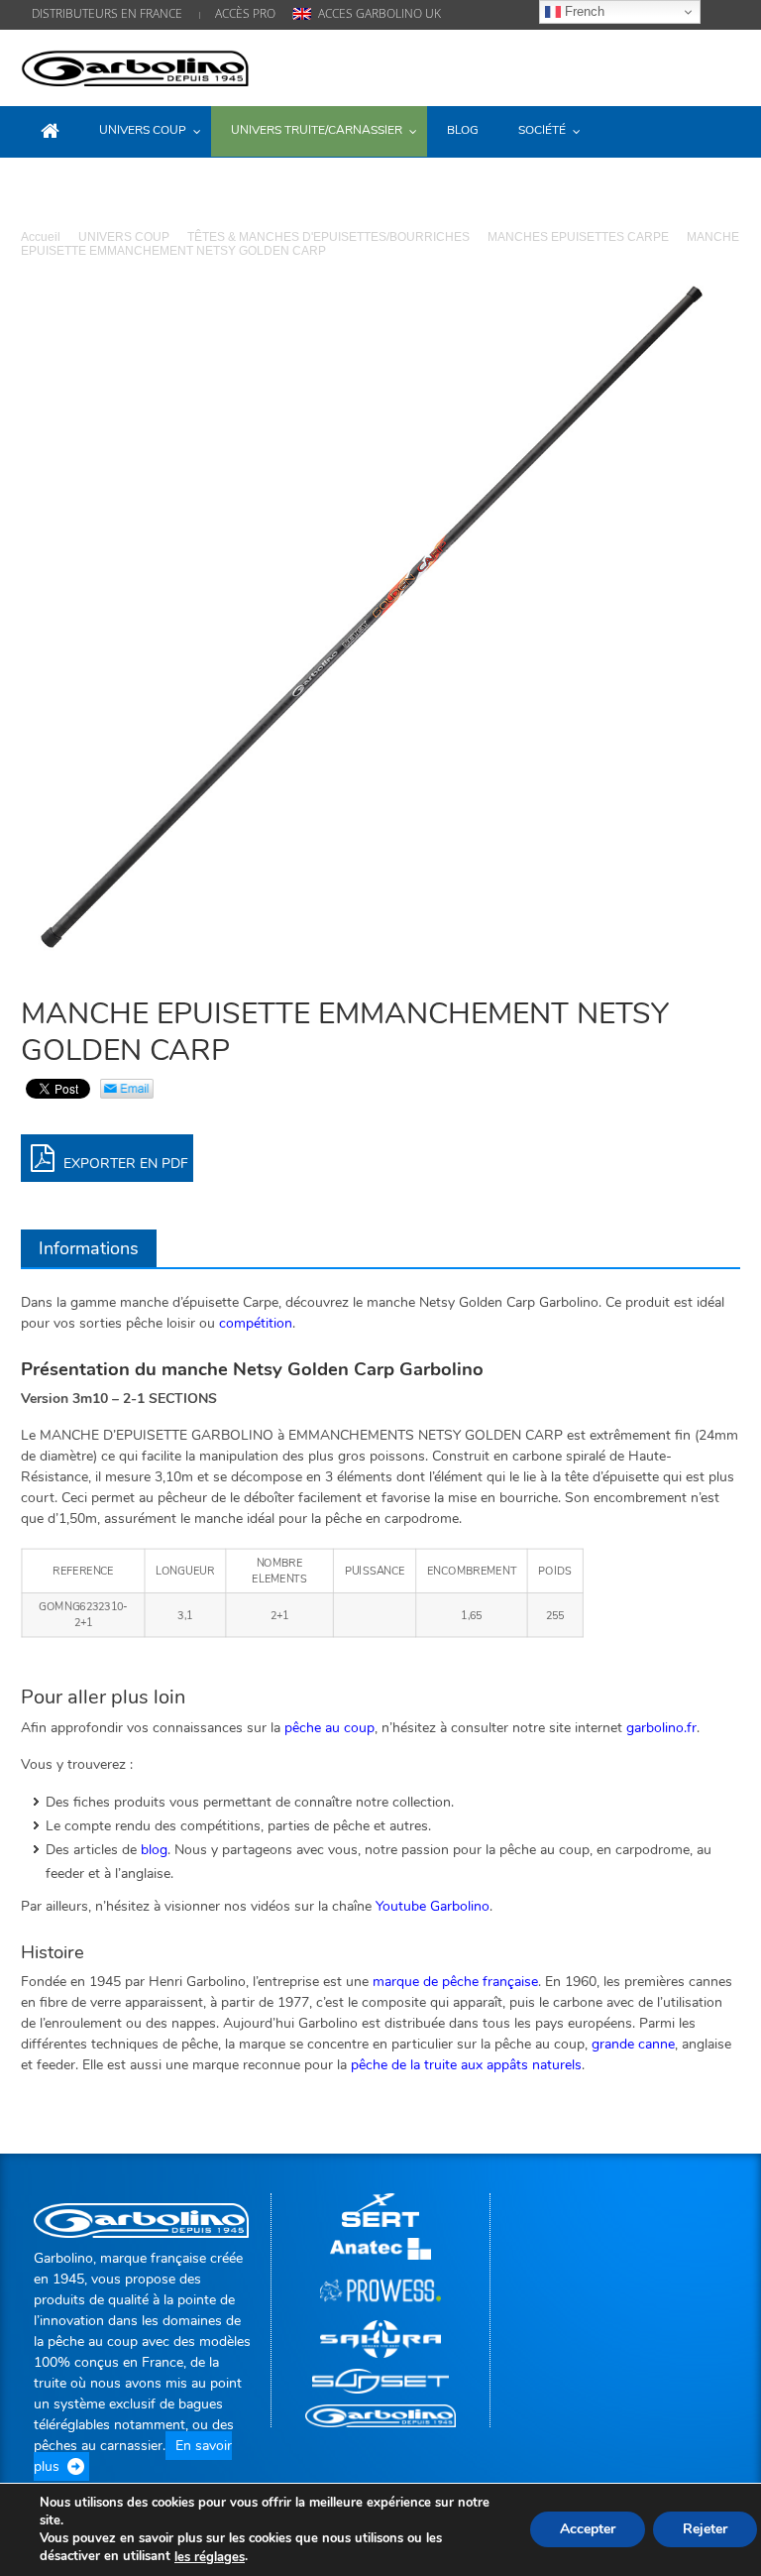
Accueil (41, 237)
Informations (89, 1248)
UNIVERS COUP (124, 237)
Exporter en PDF (124, 1164)
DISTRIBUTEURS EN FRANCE (107, 13)
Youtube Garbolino (433, 1906)
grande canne (633, 2044)
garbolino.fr (661, 1728)
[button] (720, 130)
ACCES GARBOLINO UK (380, 13)
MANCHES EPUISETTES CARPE (578, 237)
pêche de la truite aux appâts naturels (466, 2065)
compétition (256, 1323)
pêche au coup (329, 1728)
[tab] (89, 1248)
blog (154, 1850)
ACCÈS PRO (245, 13)
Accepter (588, 2530)
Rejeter (705, 2530)
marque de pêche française (455, 1982)
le (210, 2557)
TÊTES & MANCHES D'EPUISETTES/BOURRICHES (328, 237)
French (583, 11)
